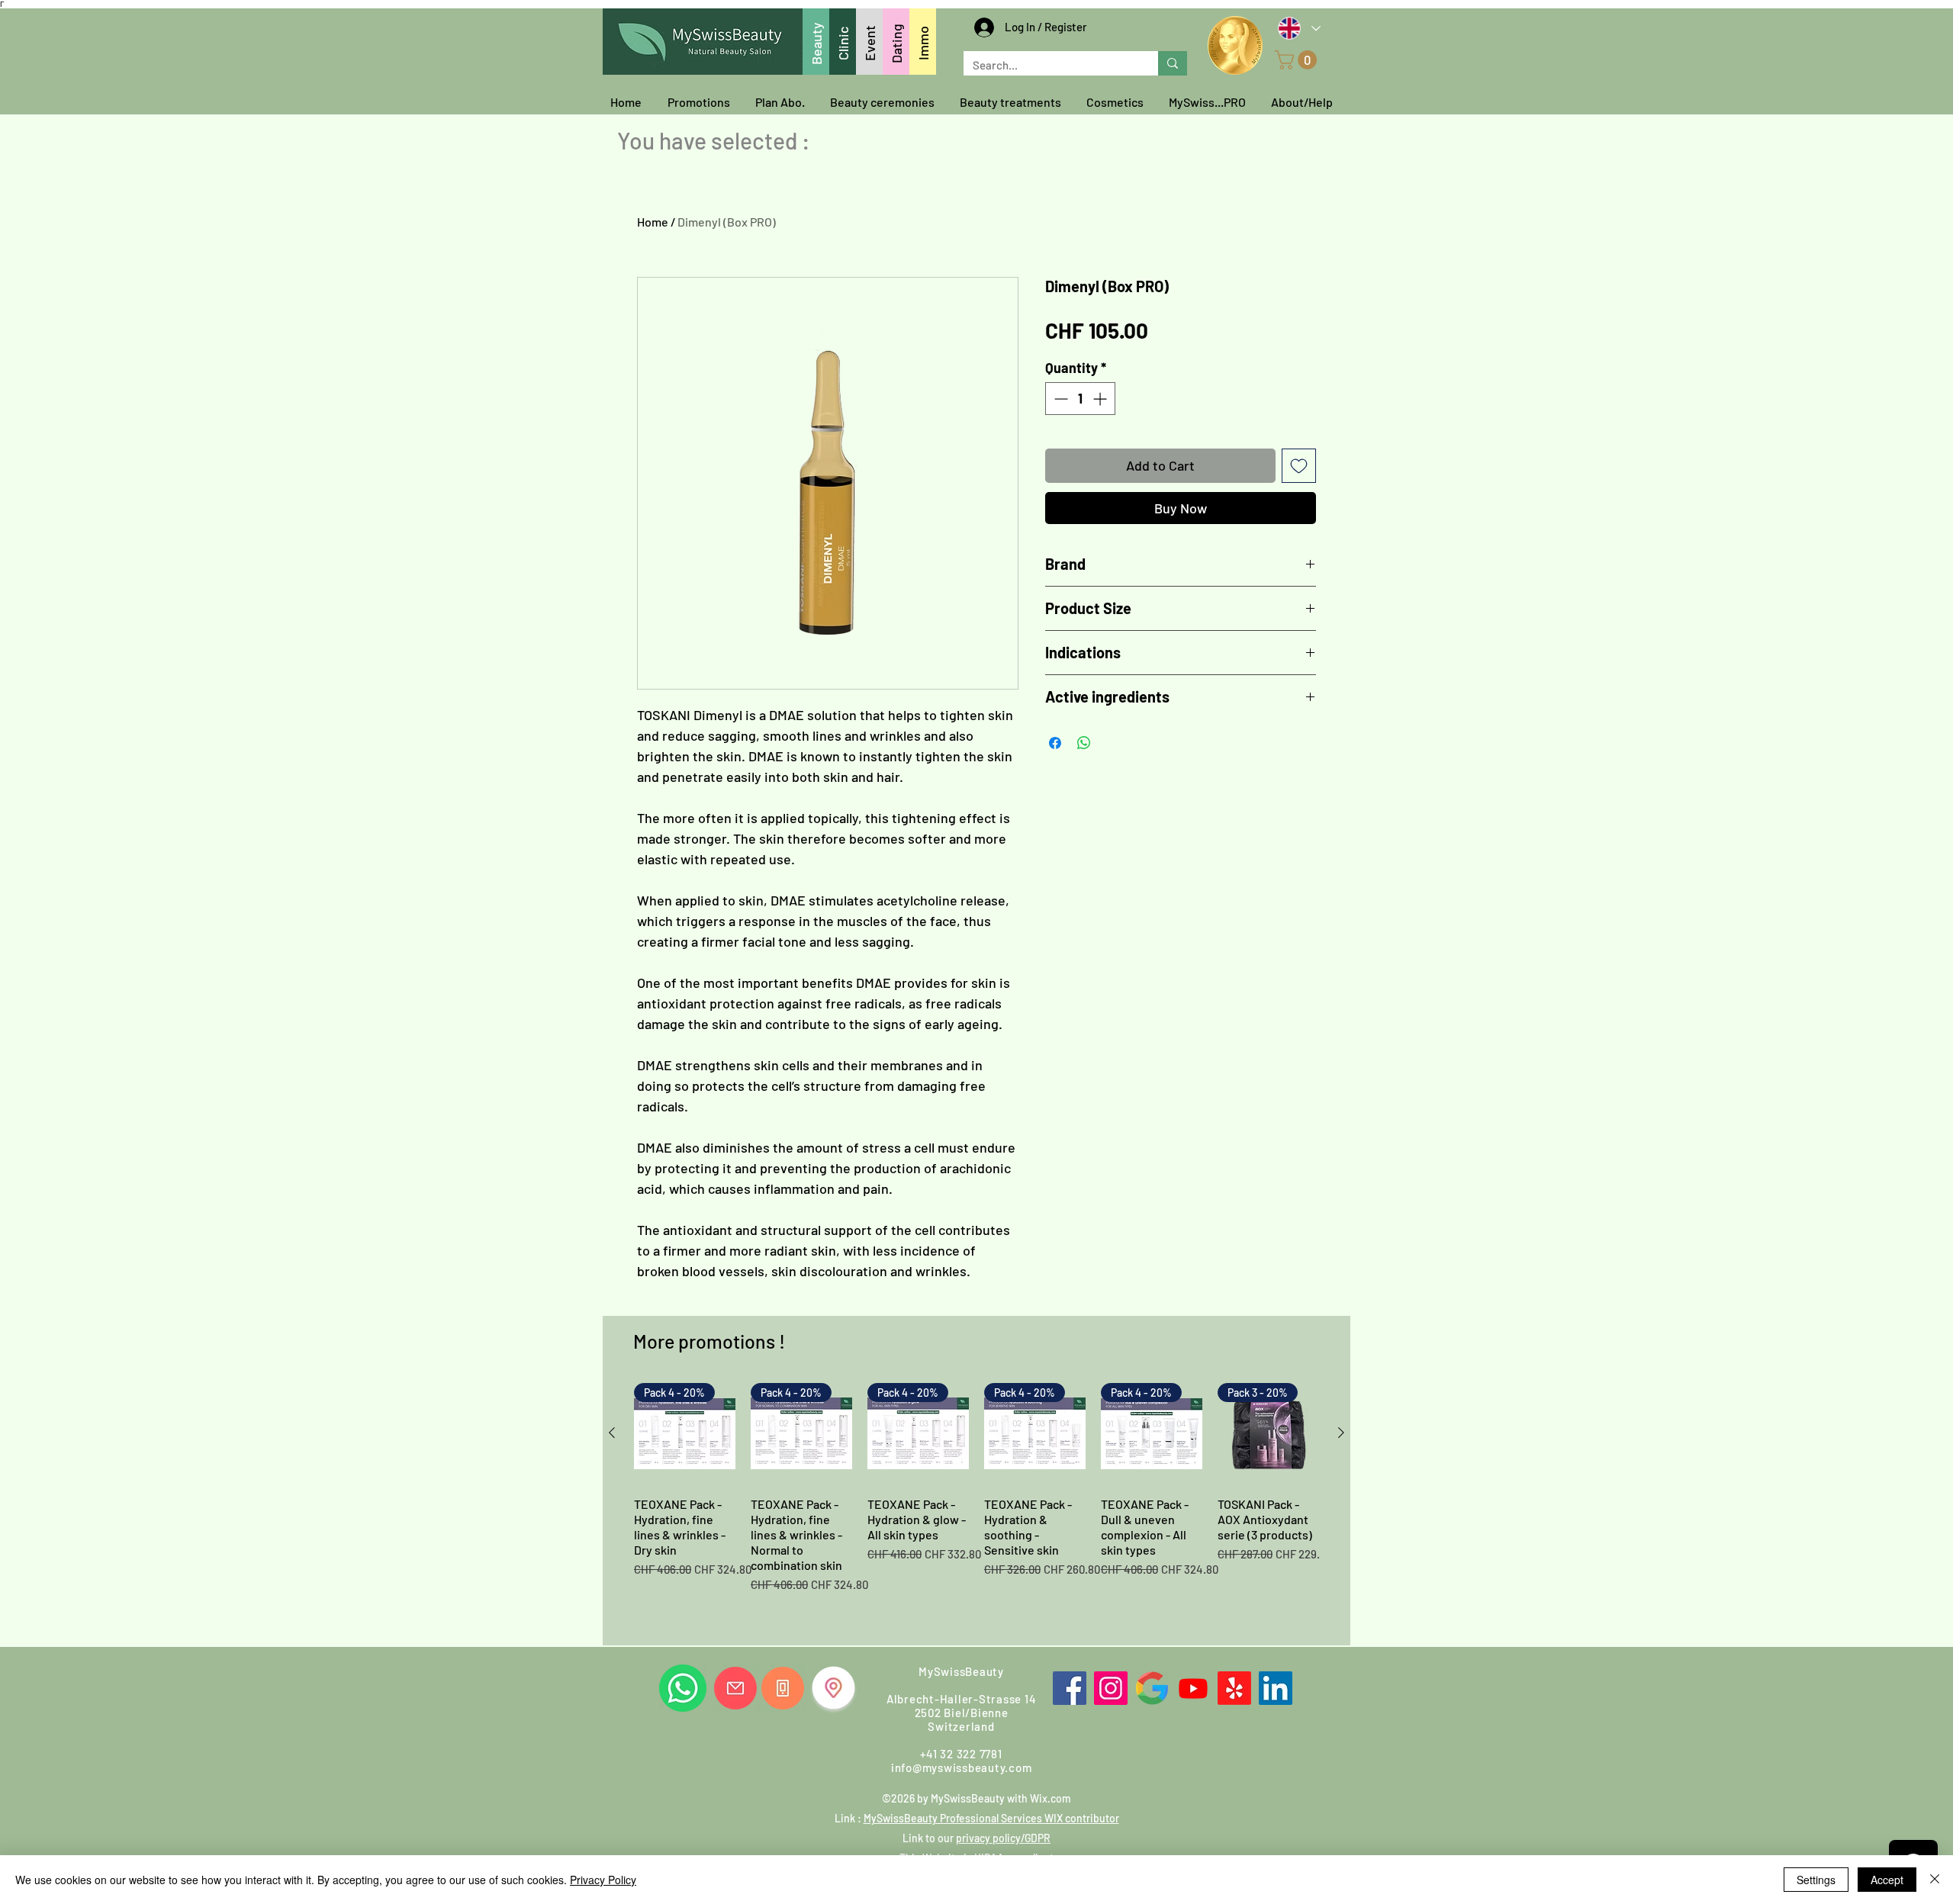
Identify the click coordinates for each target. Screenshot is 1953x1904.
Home (653, 222)
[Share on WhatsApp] (1084, 743)
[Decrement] (1059, 399)
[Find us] (833, 1688)
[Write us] (735, 1688)
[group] (976, 1508)
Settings (1816, 1880)
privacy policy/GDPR (1003, 1838)
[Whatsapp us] (683, 1688)
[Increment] (1101, 399)
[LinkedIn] (1276, 1688)
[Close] (1935, 1880)
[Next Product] (1341, 1433)
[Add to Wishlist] (1299, 466)
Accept (1887, 1880)
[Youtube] (1193, 1688)
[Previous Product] (612, 1433)
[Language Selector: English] (1298, 28)
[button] (1298, 60)
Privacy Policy (603, 1880)
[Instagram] (1111, 1688)
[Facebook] (1070, 1688)
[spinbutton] (1080, 399)
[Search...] (1173, 63)
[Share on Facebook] (1055, 743)
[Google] (1152, 1688)
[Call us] (783, 1688)
